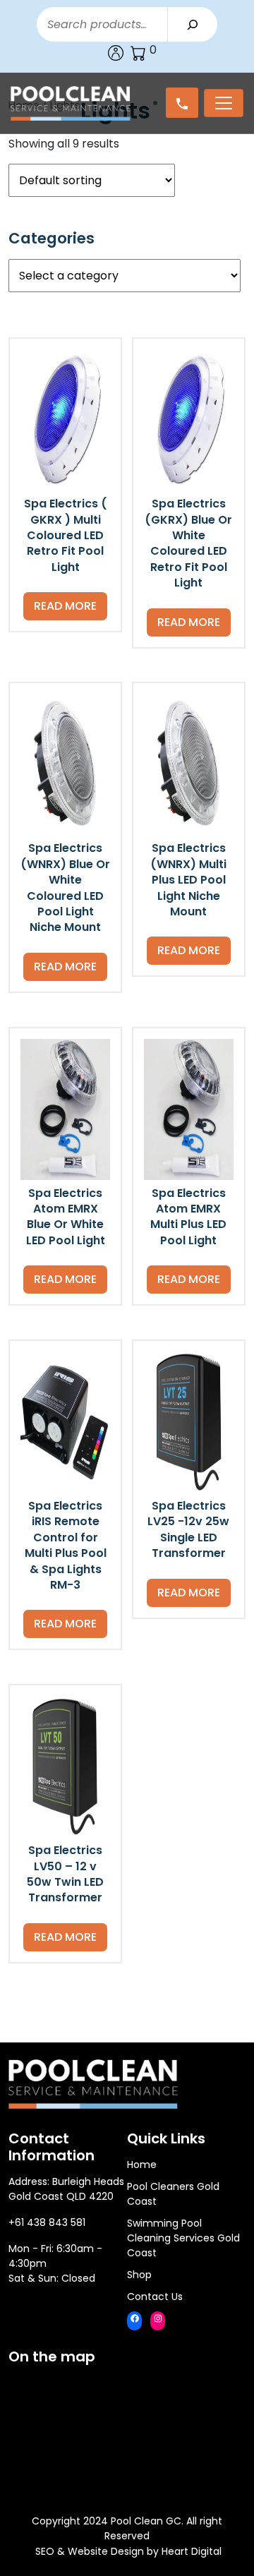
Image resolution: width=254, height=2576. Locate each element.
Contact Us (155, 2297)
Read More (65, 606)
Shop (139, 2275)
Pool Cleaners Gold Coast (173, 2194)
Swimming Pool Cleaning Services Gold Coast (183, 2238)
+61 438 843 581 (47, 2222)
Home (142, 2165)
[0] (138, 53)
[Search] (193, 24)
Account (116, 53)
